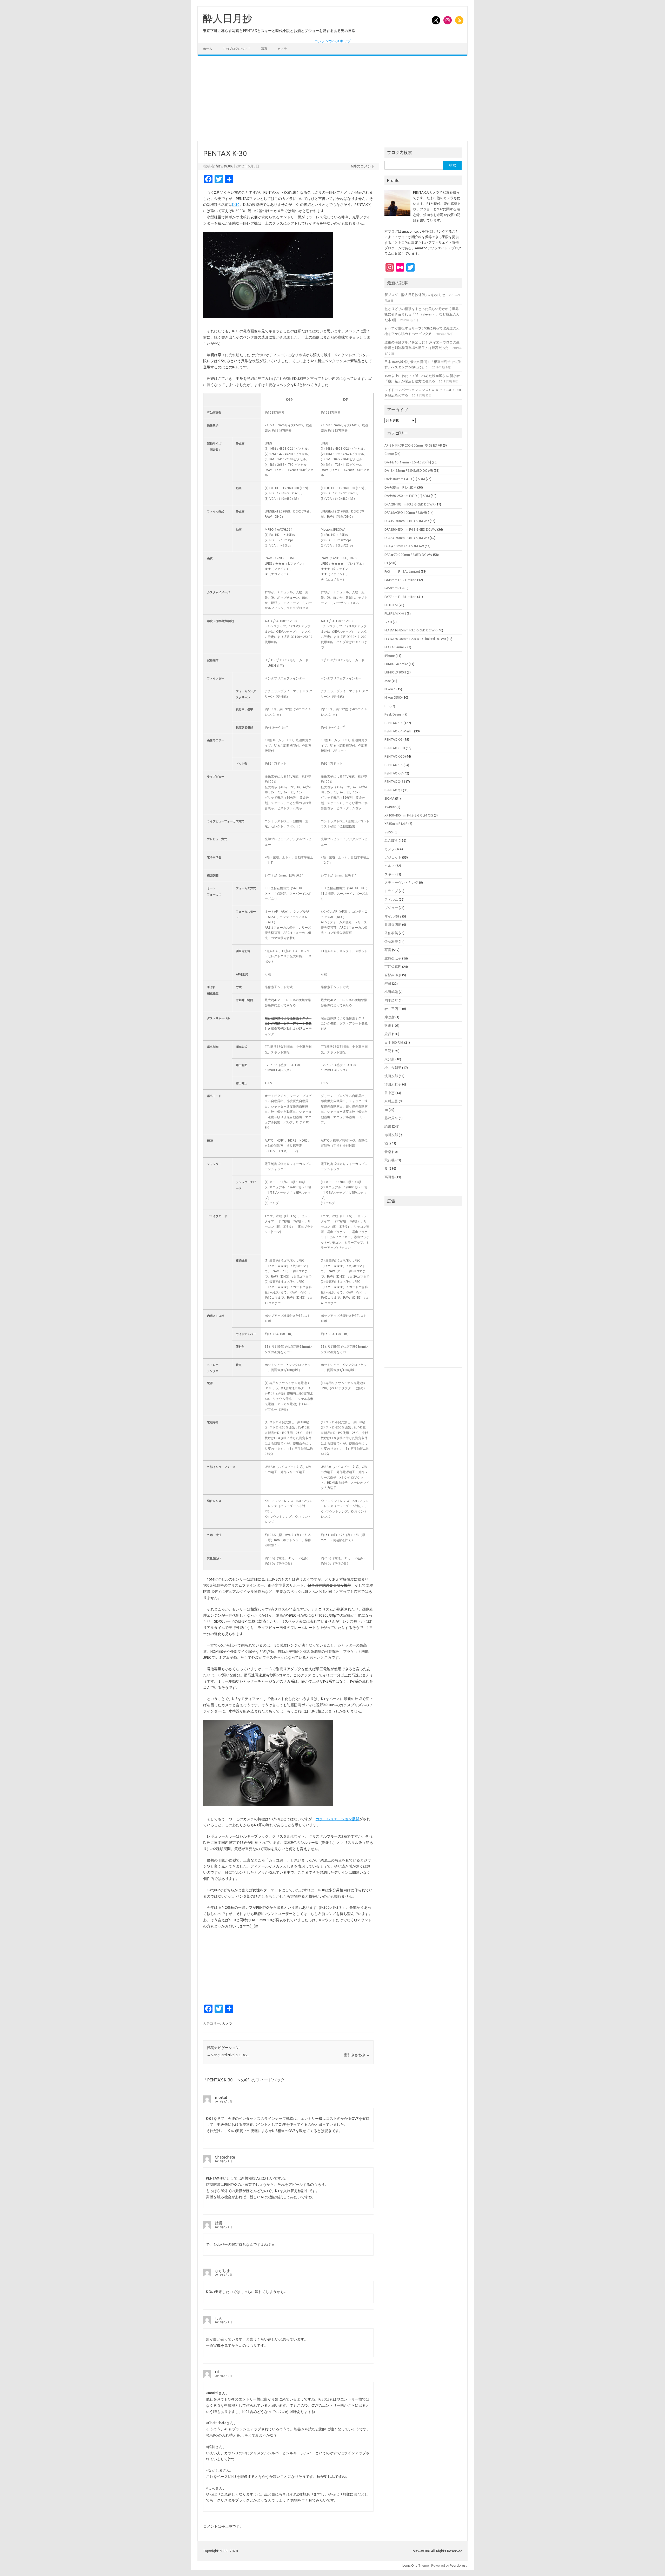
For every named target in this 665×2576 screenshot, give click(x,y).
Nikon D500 (393, 697)
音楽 (388, 1152)
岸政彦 (390, 1017)
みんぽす (391, 840)
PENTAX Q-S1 (395, 781)
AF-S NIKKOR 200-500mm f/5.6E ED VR (413, 445)
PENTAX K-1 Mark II (399, 731)
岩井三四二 (393, 1009)
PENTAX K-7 (394, 773)
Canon (389, 454)
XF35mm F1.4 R (396, 824)
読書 (388, 1126)
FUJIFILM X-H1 (395, 613)
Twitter (390, 807)
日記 (388, 1051)
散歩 (388, 1026)
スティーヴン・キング (401, 882)
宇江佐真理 (393, 967)
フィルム (391, 899)
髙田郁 (390, 1177)
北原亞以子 (393, 958)
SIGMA (389, 798)
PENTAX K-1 (394, 723)
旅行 (388, 1034)
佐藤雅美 (391, 941)
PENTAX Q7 (393, 790)
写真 (264, 49)
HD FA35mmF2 (395, 647)
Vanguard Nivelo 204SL (228, 2055)
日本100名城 (394, 1042)
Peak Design (394, 714)
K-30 (236, 205)
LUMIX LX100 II (395, 672)
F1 (386, 563)
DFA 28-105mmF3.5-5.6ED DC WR (410, 504)
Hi (217, 2372)
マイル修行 (393, 916)
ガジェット (393, 857)
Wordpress (459, 2565)
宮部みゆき (393, 975)
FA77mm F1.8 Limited (400, 597)
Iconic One (410, 2565)
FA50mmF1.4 (394, 588)
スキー (390, 874)
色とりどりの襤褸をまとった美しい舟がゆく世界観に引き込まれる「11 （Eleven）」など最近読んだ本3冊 (422, 314)
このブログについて (237, 49)
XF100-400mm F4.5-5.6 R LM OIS (409, 815)
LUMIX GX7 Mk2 (396, 664)
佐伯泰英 (391, 933)
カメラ (282, 49)
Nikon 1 (390, 689)
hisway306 (225, 166)
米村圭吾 (391, 1101)
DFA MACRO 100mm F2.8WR (406, 512)
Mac (388, 681)
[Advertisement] (332, 98)
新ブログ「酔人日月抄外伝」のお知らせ (415, 295)
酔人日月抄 (228, 18)
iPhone (390, 656)
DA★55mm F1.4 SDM (400, 487)
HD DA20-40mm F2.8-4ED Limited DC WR (415, 639)
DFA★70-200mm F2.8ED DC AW (408, 555)
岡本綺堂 (391, 1000)
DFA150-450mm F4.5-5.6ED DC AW (410, 529)
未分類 (390, 1059)
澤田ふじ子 (393, 1084)
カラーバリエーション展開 (337, 1819)
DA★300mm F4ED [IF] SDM (405, 479)
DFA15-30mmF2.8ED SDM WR (407, 521)
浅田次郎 (391, 1076)
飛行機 (390, 1160)
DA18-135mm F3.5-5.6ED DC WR (409, 470)
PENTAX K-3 (394, 739)
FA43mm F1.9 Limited (400, 580)
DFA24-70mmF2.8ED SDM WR (407, 538)
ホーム (208, 49)
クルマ (390, 866)
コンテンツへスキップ (332, 41)
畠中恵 (390, 1093)
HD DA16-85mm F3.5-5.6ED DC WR (411, 630)
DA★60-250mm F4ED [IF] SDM (407, 496)
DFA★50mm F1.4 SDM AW (404, 546)
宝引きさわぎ (357, 2055)
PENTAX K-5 (394, 765)
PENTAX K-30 (394, 756)
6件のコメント (363, 166)
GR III (388, 622)
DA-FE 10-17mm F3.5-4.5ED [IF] (408, 462)
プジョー (391, 908)
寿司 (388, 983)
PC (387, 706)
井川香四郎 (393, 925)
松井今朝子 (393, 1068)
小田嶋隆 (391, 992)
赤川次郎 (391, 1135)
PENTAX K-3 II (395, 748)
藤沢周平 (391, 1118)
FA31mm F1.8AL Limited (402, 571)
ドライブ (391, 891)
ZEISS (389, 832)
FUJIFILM (391, 605)
